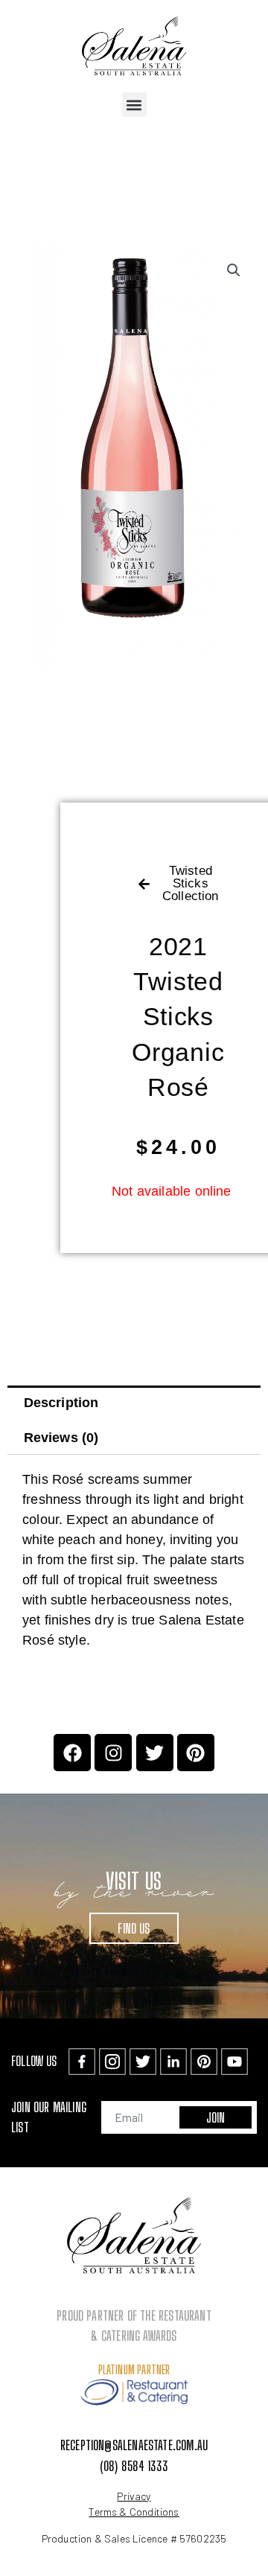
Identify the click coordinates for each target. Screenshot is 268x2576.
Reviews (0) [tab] (61, 1438)
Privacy (134, 2496)
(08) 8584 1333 (134, 2466)
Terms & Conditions (134, 2512)
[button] (134, 105)
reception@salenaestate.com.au (134, 2445)
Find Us (134, 1928)
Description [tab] (61, 1403)
